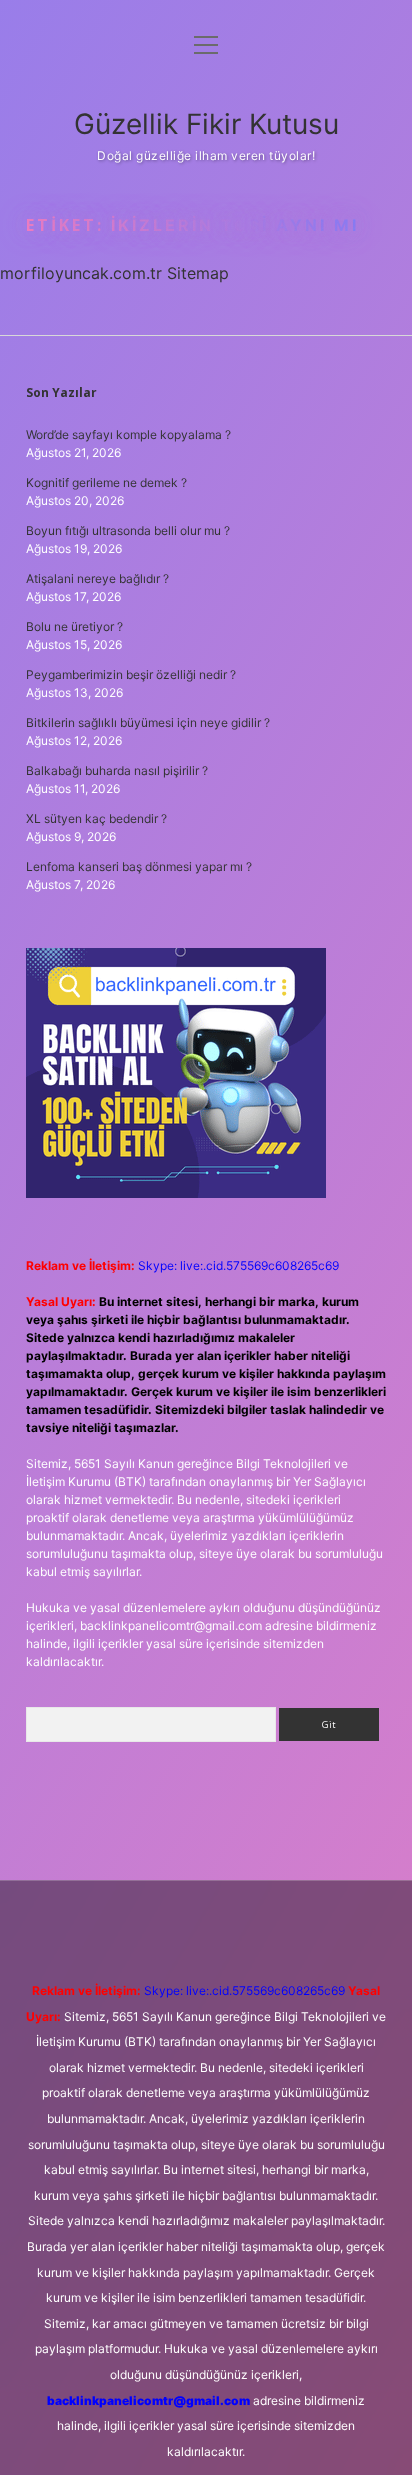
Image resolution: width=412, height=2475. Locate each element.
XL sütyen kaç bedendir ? (96, 818)
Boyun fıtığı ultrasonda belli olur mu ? (128, 530)
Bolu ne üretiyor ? (74, 626)
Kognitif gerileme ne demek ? (106, 482)
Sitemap (198, 273)
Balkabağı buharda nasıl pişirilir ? (117, 770)
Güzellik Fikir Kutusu (206, 124)
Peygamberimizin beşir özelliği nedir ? (131, 674)
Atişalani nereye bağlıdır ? (97, 578)
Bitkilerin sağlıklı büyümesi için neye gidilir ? (148, 722)
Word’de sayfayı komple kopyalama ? (128, 434)
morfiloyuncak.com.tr (81, 273)
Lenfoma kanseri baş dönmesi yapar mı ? (139, 866)
